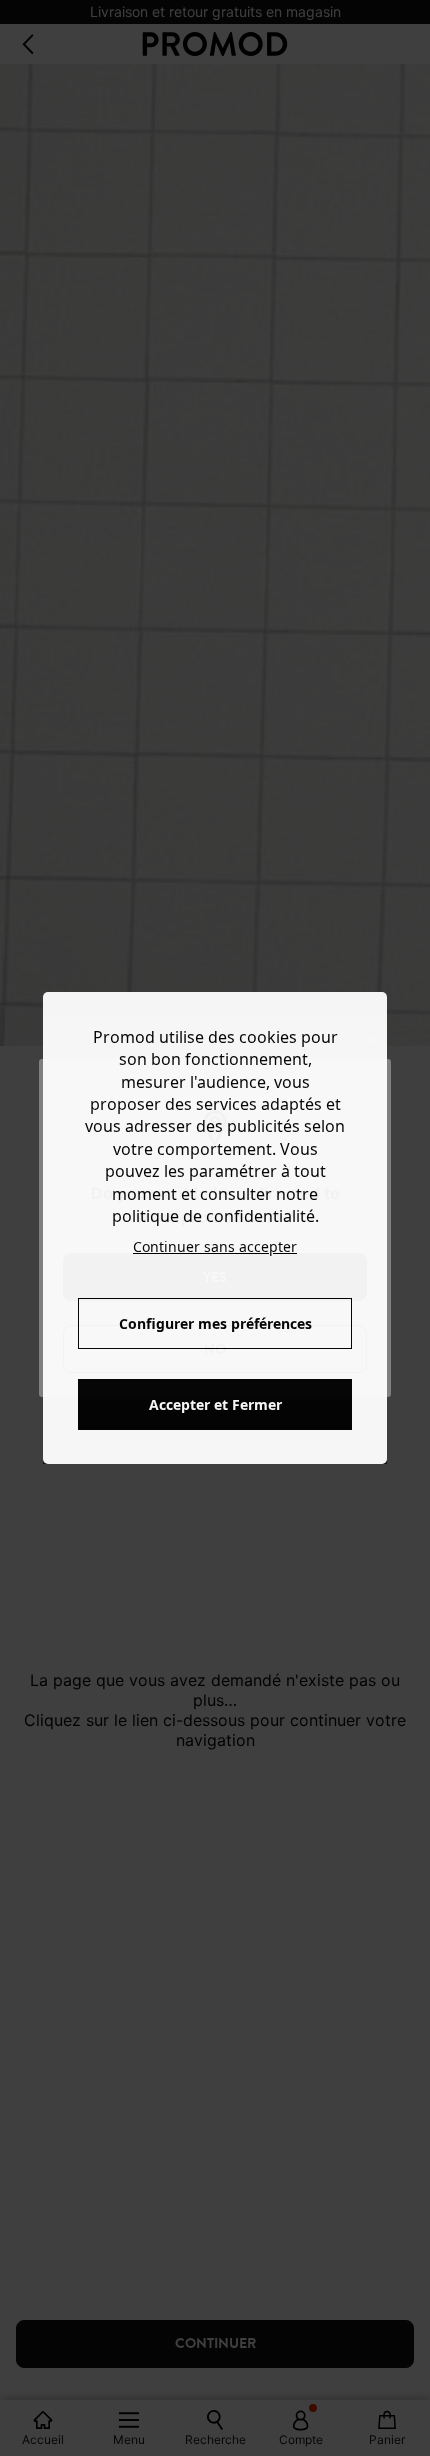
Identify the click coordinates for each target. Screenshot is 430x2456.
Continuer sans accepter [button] (215, 1246)
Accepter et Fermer (215, 1404)
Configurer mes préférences (215, 1323)
